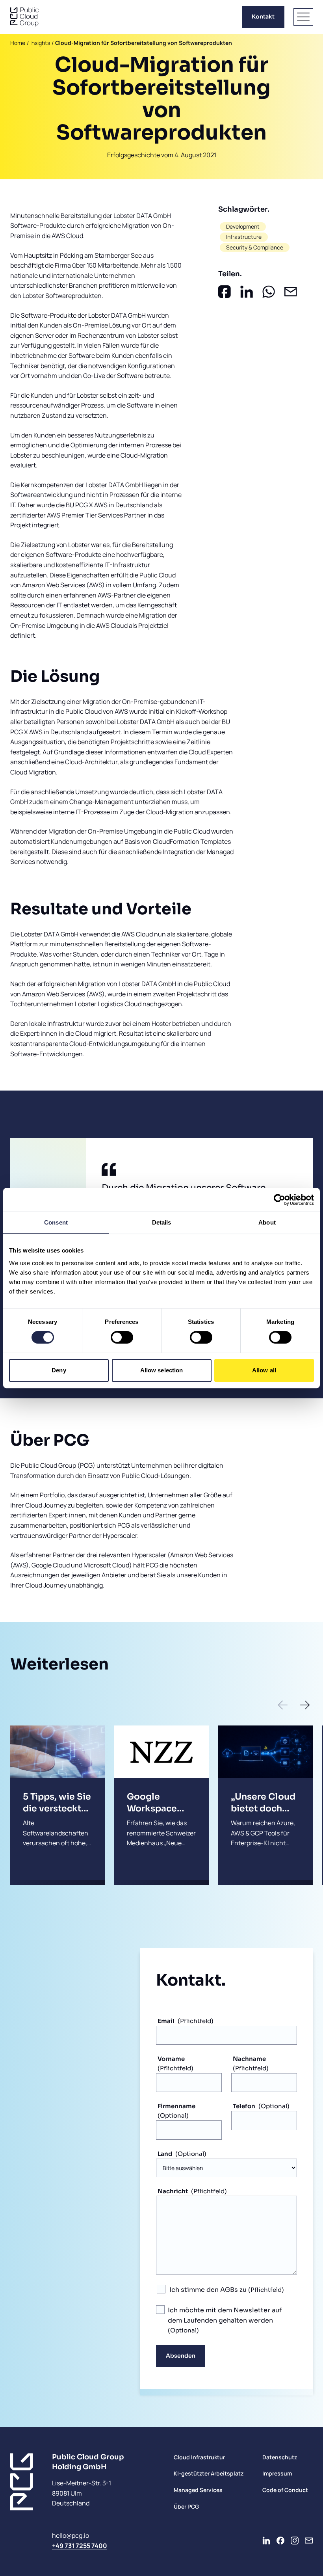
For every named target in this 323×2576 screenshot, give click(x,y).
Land (165, 2154)
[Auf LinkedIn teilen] (247, 292)
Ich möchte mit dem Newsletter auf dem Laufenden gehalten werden (225, 2315)
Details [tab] (162, 1222)
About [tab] (267, 1222)
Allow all (264, 1370)
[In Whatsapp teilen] (269, 292)
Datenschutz (280, 2457)
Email (166, 2021)
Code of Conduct (285, 2490)
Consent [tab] (56, 1222)
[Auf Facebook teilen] (225, 292)
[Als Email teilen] (291, 292)
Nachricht (173, 2191)
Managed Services (198, 2490)
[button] (283, 1705)
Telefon (244, 2106)
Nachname (249, 2059)
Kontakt (263, 17)
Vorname (171, 2059)
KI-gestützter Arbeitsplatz (209, 2473)
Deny (59, 1370)
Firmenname (176, 2106)
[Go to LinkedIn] (266, 2541)
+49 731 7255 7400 (80, 2546)
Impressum (277, 2473)
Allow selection (162, 1370)
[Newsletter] (309, 2541)
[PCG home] (24, 17)
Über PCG (186, 2506)
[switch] (122, 1337)
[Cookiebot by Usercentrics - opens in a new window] (279, 1200)
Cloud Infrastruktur (199, 2457)
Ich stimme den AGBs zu (209, 2290)
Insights (40, 43)
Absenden (181, 2356)
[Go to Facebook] (280, 2541)
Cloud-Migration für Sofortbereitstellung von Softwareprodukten (144, 43)
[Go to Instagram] (295, 2541)
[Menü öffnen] (303, 17)
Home (18, 43)
